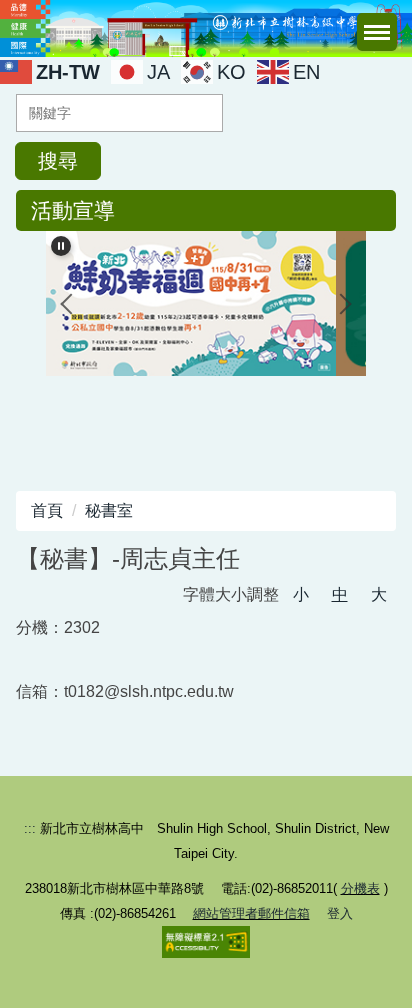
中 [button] (340, 594)
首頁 (47, 510)
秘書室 (109, 510)
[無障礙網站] (206, 940)
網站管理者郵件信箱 (251, 913)
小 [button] (301, 594)
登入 (340, 913)
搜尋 (58, 161)
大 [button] (379, 594)
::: (30, 828)
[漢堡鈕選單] (377, 32)
